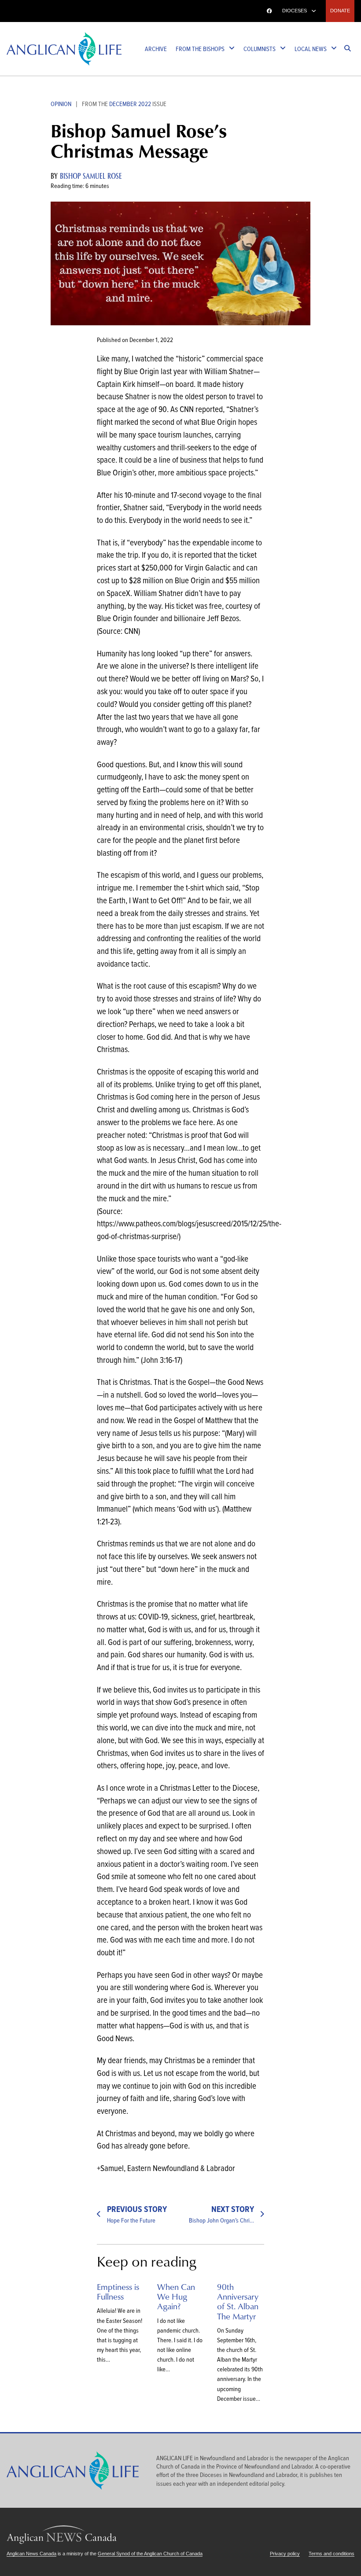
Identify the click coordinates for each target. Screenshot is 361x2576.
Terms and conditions (332, 2554)
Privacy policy (285, 2554)
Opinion (61, 104)
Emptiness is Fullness (118, 2291)
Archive (156, 49)
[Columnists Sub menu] (283, 49)
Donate (340, 11)
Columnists (260, 49)
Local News (311, 49)
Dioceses (295, 11)
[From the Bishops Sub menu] (232, 49)
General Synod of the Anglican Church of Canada (150, 2554)
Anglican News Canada (37, 11)
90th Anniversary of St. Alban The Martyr (238, 2301)
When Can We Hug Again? (176, 2296)
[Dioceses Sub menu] (314, 11)
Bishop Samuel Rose (91, 176)
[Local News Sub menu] (334, 49)
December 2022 (130, 104)
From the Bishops (200, 49)
